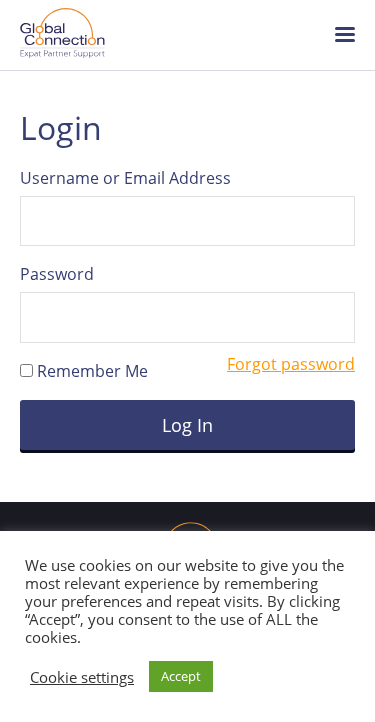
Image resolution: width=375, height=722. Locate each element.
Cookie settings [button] (82, 677)
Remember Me (90, 371)
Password (57, 274)
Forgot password (291, 364)
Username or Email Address (125, 178)
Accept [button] (181, 676)
